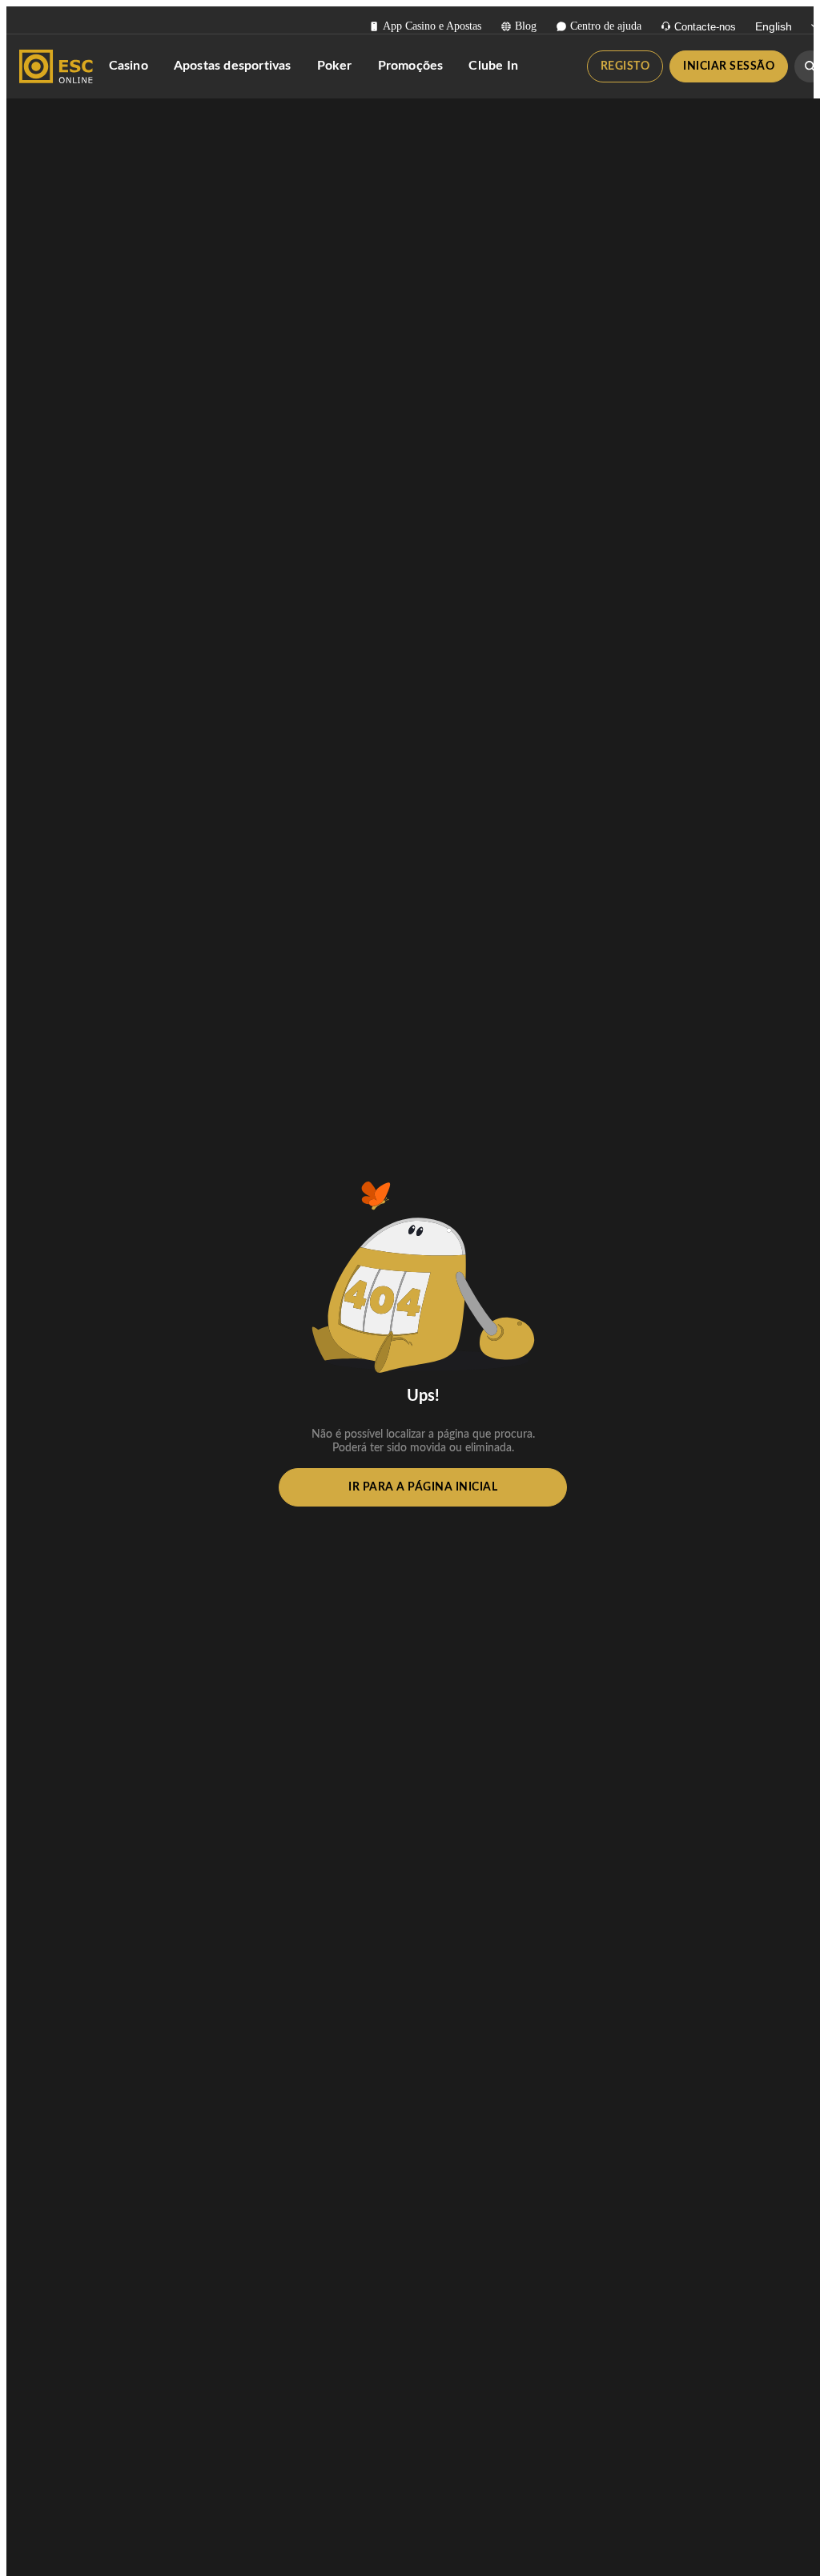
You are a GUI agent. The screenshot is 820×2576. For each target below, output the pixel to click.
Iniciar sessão (729, 66)
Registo (625, 66)
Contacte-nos (705, 27)
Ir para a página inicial (423, 1487)
